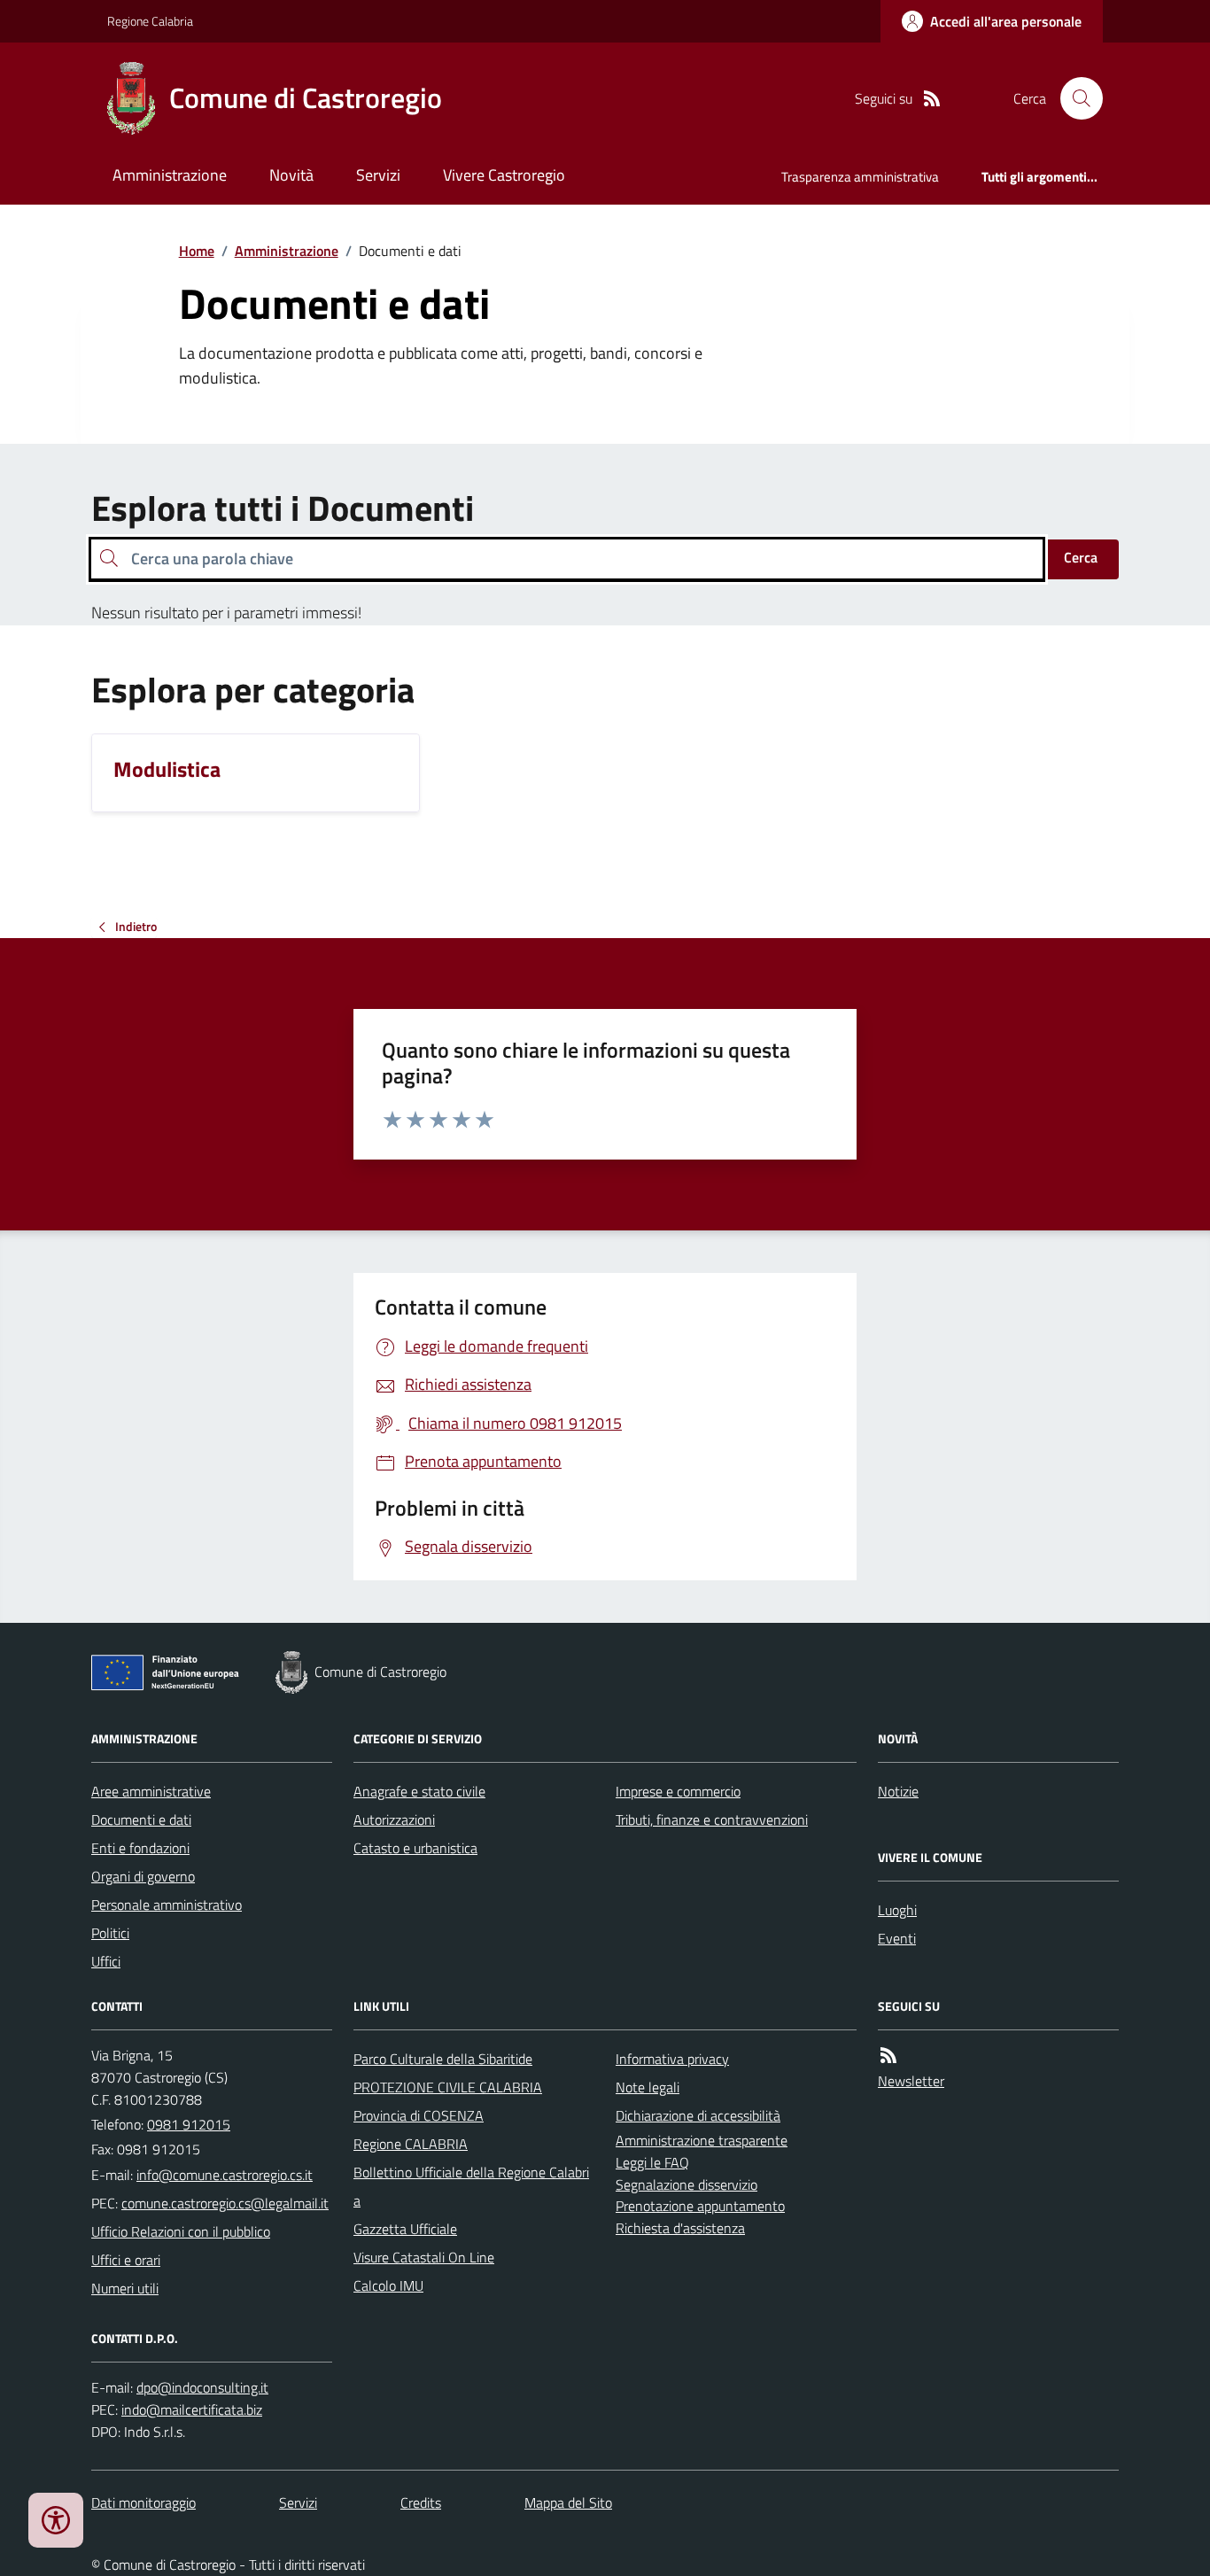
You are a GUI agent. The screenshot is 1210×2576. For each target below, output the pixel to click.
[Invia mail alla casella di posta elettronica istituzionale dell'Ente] (225, 2175)
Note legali (648, 2087)
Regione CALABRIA (411, 2144)
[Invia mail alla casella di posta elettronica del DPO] (202, 2388)
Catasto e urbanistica (415, 1848)
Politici (110, 1933)
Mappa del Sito (568, 2502)
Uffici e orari (126, 2260)
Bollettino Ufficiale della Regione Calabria (471, 2186)
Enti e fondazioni (140, 1848)
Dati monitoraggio (143, 2502)
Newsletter (911, 2081)
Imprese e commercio (678, 1791)
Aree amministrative (151, 1791)
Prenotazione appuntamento (700, 2206)
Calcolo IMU (388, 2285)
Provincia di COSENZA (419, 2115)
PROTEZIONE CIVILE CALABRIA (448, 2087)
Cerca (1081, 557)
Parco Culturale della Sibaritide (443, 2059)
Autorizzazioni (394, 1819)
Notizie (898, 1791)
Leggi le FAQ (652, 2162)
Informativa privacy (672, 2059)
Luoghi (897, 1910)
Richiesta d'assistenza (680, 2228)
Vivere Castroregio (504, 175)
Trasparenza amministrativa (860, 177)
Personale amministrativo (167, 1905)
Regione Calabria (150, 21)
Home (197, 251)
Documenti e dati (141, 1819)
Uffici (106, 1961)
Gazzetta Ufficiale (405, 2229)
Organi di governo (143, 1876)
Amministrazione (170, 175)
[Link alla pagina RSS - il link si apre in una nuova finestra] (932, 99)
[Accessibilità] (56, 2520)
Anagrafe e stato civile (419, 1791)
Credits (421, 2502)
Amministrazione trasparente (702, 2140)
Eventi (897, 1938)
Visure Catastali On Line (424, 2257)
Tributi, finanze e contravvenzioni (712, 1819)
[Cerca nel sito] (1074, 98)
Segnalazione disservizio (686, 2184)
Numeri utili (125, 2288)
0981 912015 (189, 2124)
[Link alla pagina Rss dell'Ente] (888, 2056)
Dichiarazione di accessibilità (698, 2115)
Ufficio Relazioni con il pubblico (181, 2231)
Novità (291, 175)
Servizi (378, 175)
